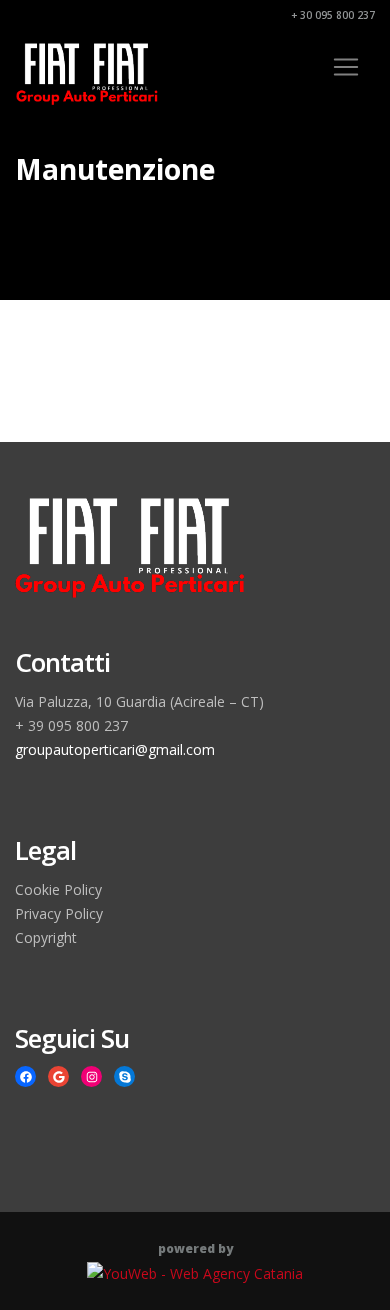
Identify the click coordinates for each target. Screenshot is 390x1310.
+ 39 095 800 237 (71, 725)
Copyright (46, 937)
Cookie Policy (58, 889)
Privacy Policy (59, 913)
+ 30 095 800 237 (331, 15)
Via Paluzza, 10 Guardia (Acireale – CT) (139, 701)
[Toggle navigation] (346, 67)
